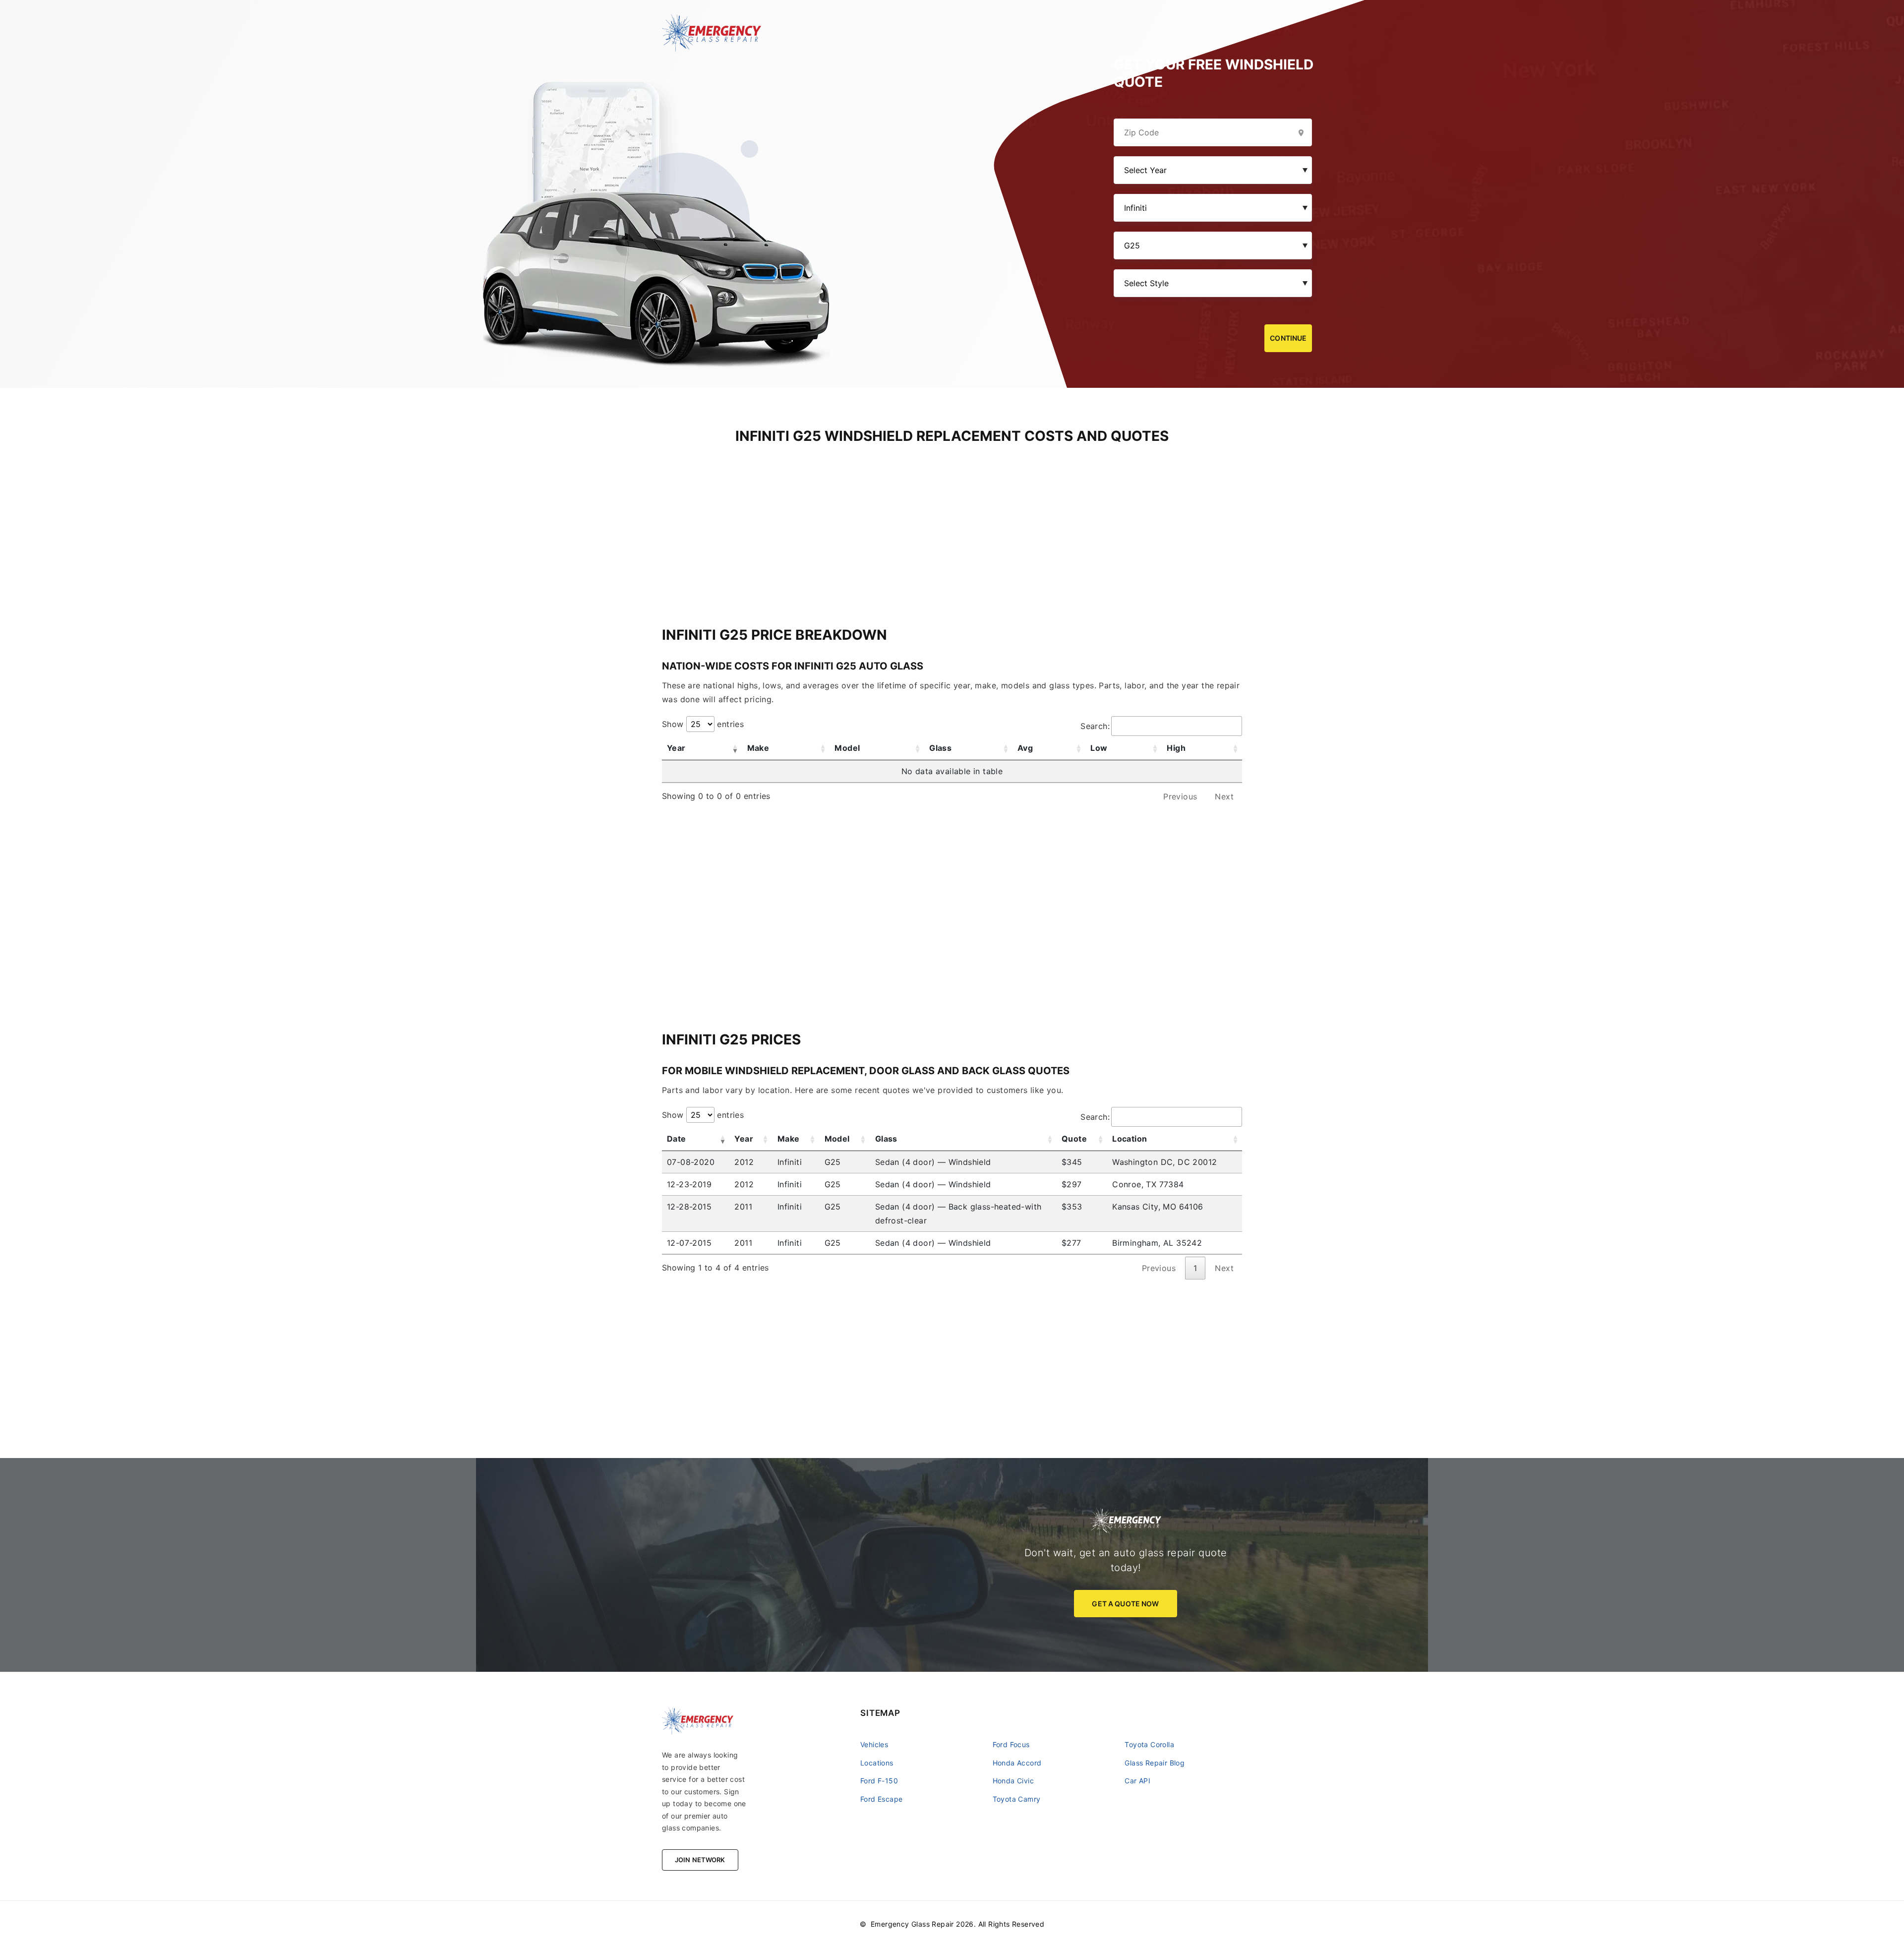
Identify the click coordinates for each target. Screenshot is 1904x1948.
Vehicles (874, 1744)
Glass (940, 748)
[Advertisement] (952, 515)
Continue (1288, 338)
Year (676, 748)
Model (847, 748)
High (1176, 748)
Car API (1137, 1781)
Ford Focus (1011, 1744)
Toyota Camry (1017, 1799)
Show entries (703, 724)
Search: (1095, 726)
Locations (877, 1763)
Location (1130, 1139)
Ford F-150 (879, 1781)
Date (677, 1139)
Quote (1074, 1139)
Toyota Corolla (1149, 1744)
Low (1099, 748)
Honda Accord (1017, 1763)
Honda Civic (1013, 1781)
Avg (1025, 748)
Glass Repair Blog (1155, 1763)
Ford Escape (881, 1799)
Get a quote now (1125, 1604)
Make (758, 748)
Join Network (700, 1860)
